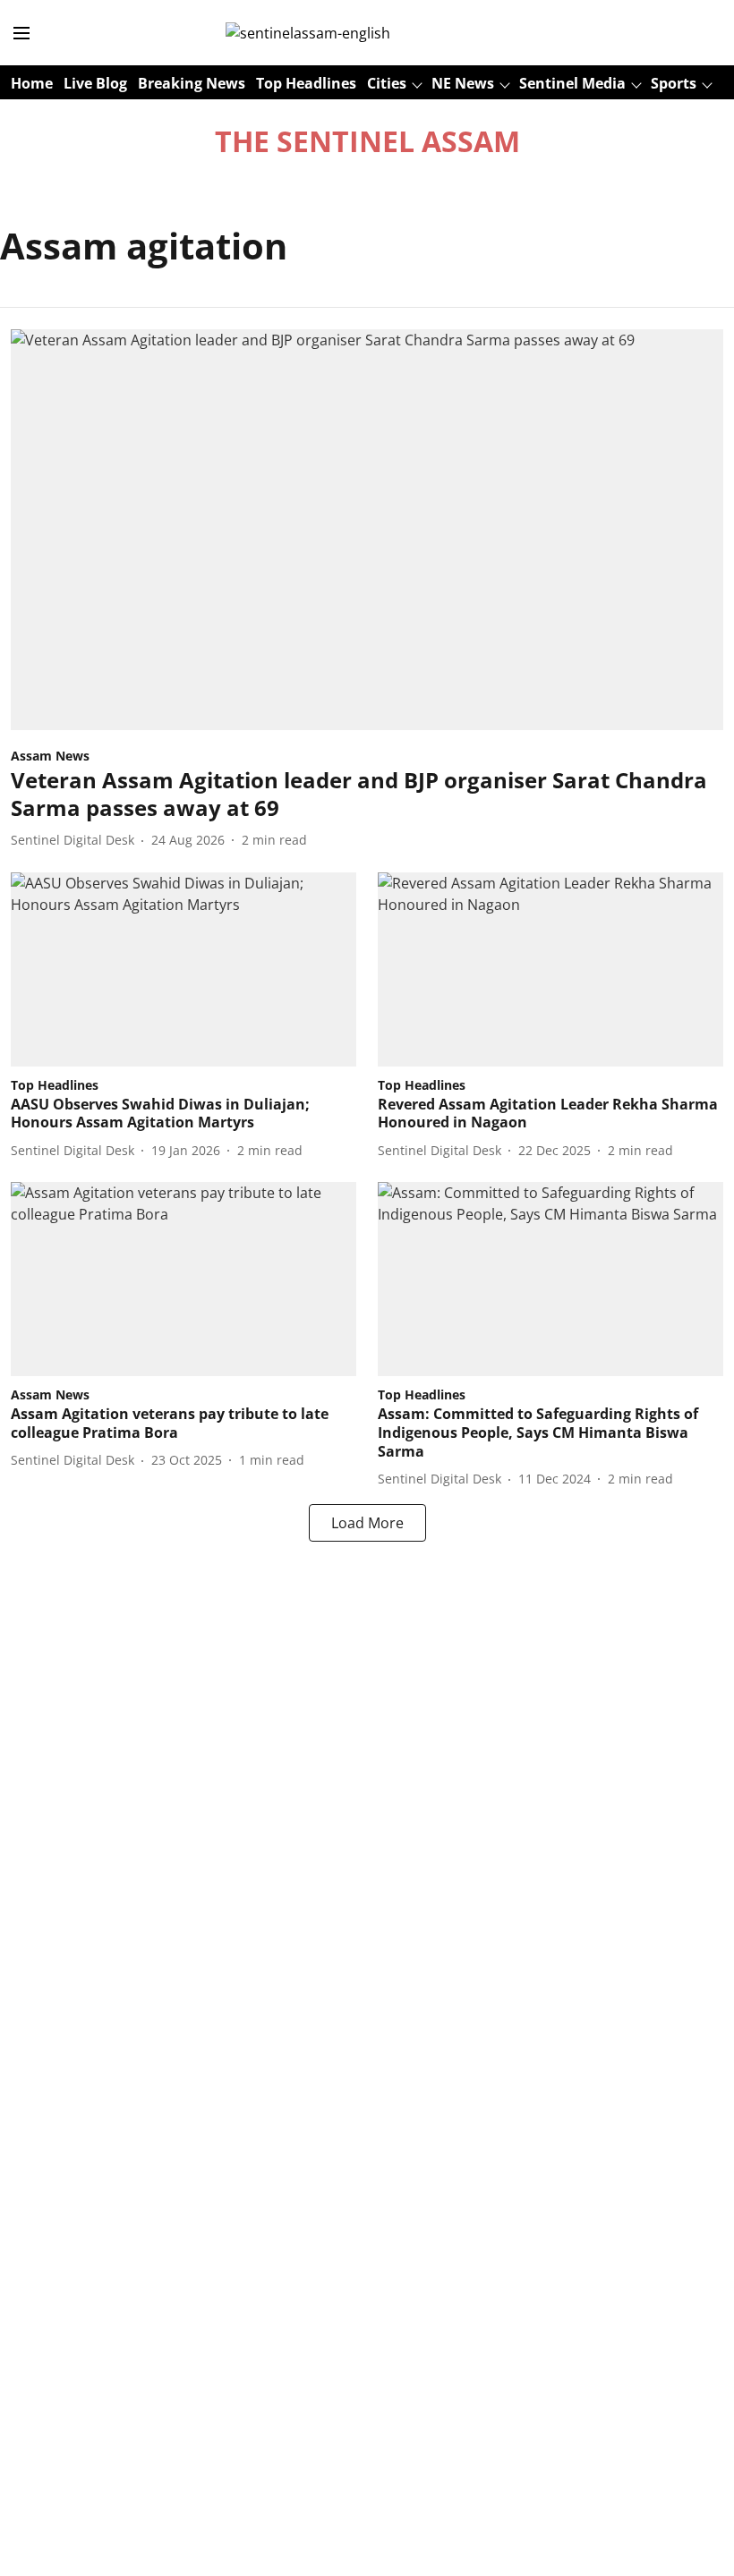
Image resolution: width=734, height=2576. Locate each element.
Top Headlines (306, 83)
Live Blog (95, 83)
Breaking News (192, 83)
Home (32, 83)
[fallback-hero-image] (367, 530)
